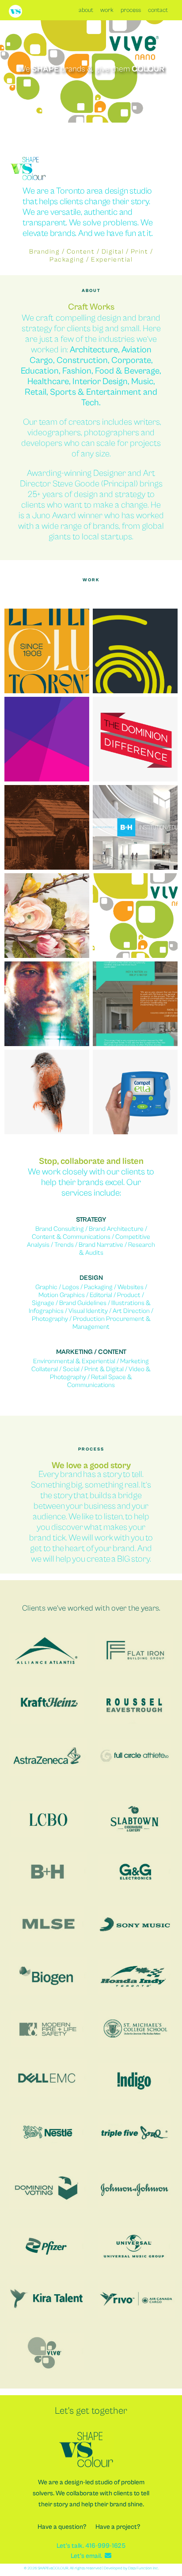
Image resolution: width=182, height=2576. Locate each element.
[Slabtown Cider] (47, 827)
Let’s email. (88, 2556)
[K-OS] (47, 1004)
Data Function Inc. (143, 2568)
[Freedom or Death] (47, 1092)
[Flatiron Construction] (135, 1004)
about (86, 10)
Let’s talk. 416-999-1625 (91, 2546)
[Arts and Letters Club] (47, 651)
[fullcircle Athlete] (135, 651)
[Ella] (135, 1092)
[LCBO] (47, 916)
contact (158, 10)
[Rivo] (47, 739)
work (107, 10)
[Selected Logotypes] (135, 916)
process (131, 10)
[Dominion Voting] (135, 739)
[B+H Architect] (135, 827)
